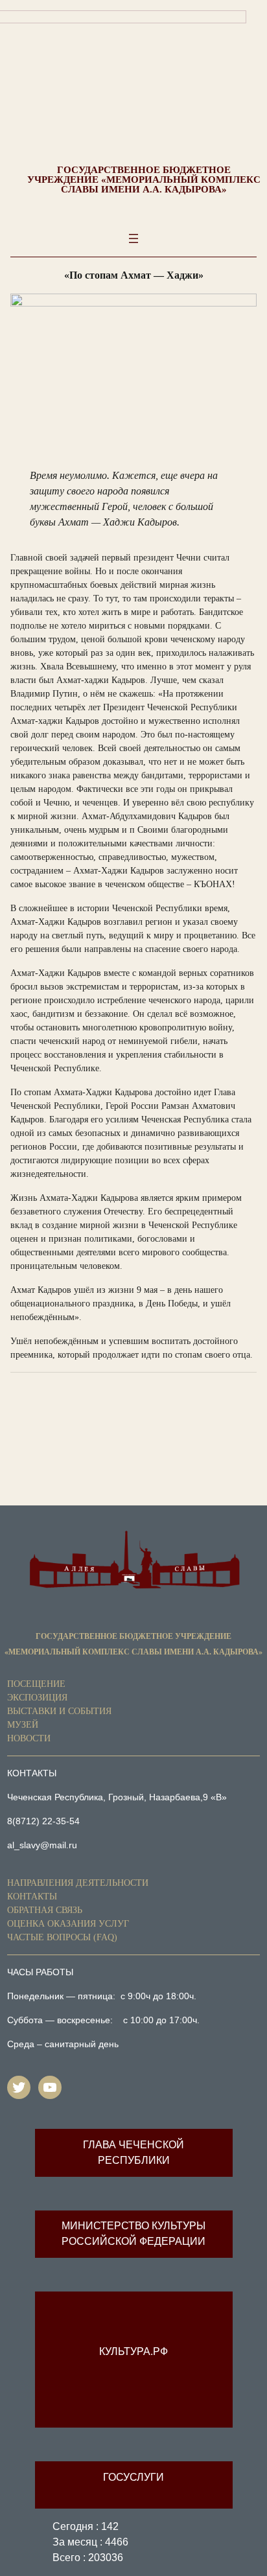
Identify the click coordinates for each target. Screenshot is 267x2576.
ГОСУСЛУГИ (133, 2477)
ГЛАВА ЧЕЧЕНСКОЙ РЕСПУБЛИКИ (133, 2152)
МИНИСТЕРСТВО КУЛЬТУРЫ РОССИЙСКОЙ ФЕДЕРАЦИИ (133, 2234)
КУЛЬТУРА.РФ (133, 2351)
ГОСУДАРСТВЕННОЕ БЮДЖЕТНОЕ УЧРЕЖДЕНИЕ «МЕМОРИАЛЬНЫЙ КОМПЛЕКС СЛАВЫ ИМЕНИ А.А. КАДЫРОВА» (144, 180)
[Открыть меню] (133, 238)
